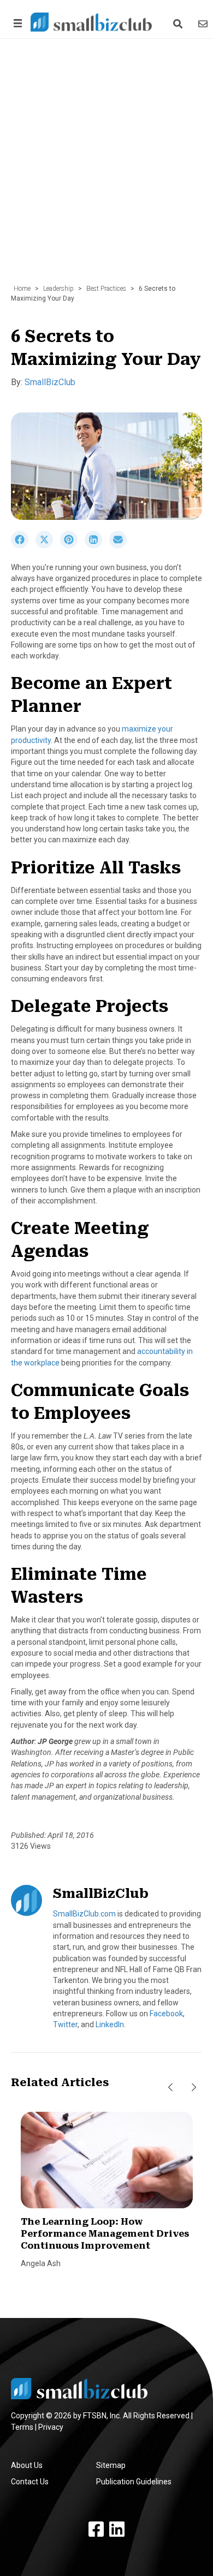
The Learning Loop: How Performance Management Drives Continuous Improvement (105, 2234)
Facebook (166, 2014)
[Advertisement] (106, 167)
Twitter (65, 2024)
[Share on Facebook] (23, 546)
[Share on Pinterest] (72, 546)
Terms (22, 2427)
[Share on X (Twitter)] (48, 546)
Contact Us (30, 2482)
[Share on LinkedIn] (97, 546)
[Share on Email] (121, 546)
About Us (27, 2465)
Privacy (51, 2427)
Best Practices (106, 289)
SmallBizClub (50, 382)
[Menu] (16, 23)
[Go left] (170, 2087)
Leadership (58, 289)
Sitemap (111, 2465)
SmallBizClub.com (84, 1914)
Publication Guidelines (134, 2482)
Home (22, 289)
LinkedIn (110, 2024)
